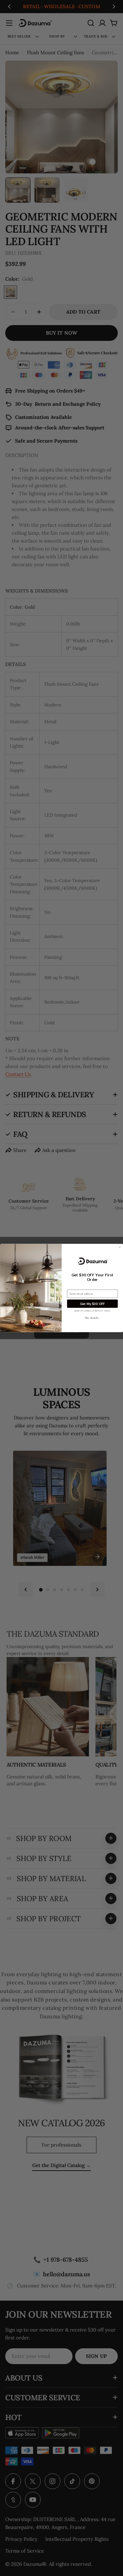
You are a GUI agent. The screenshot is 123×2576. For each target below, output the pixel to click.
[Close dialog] (120, 1247)
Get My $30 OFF (92, 1303)
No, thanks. (92, 1318)
